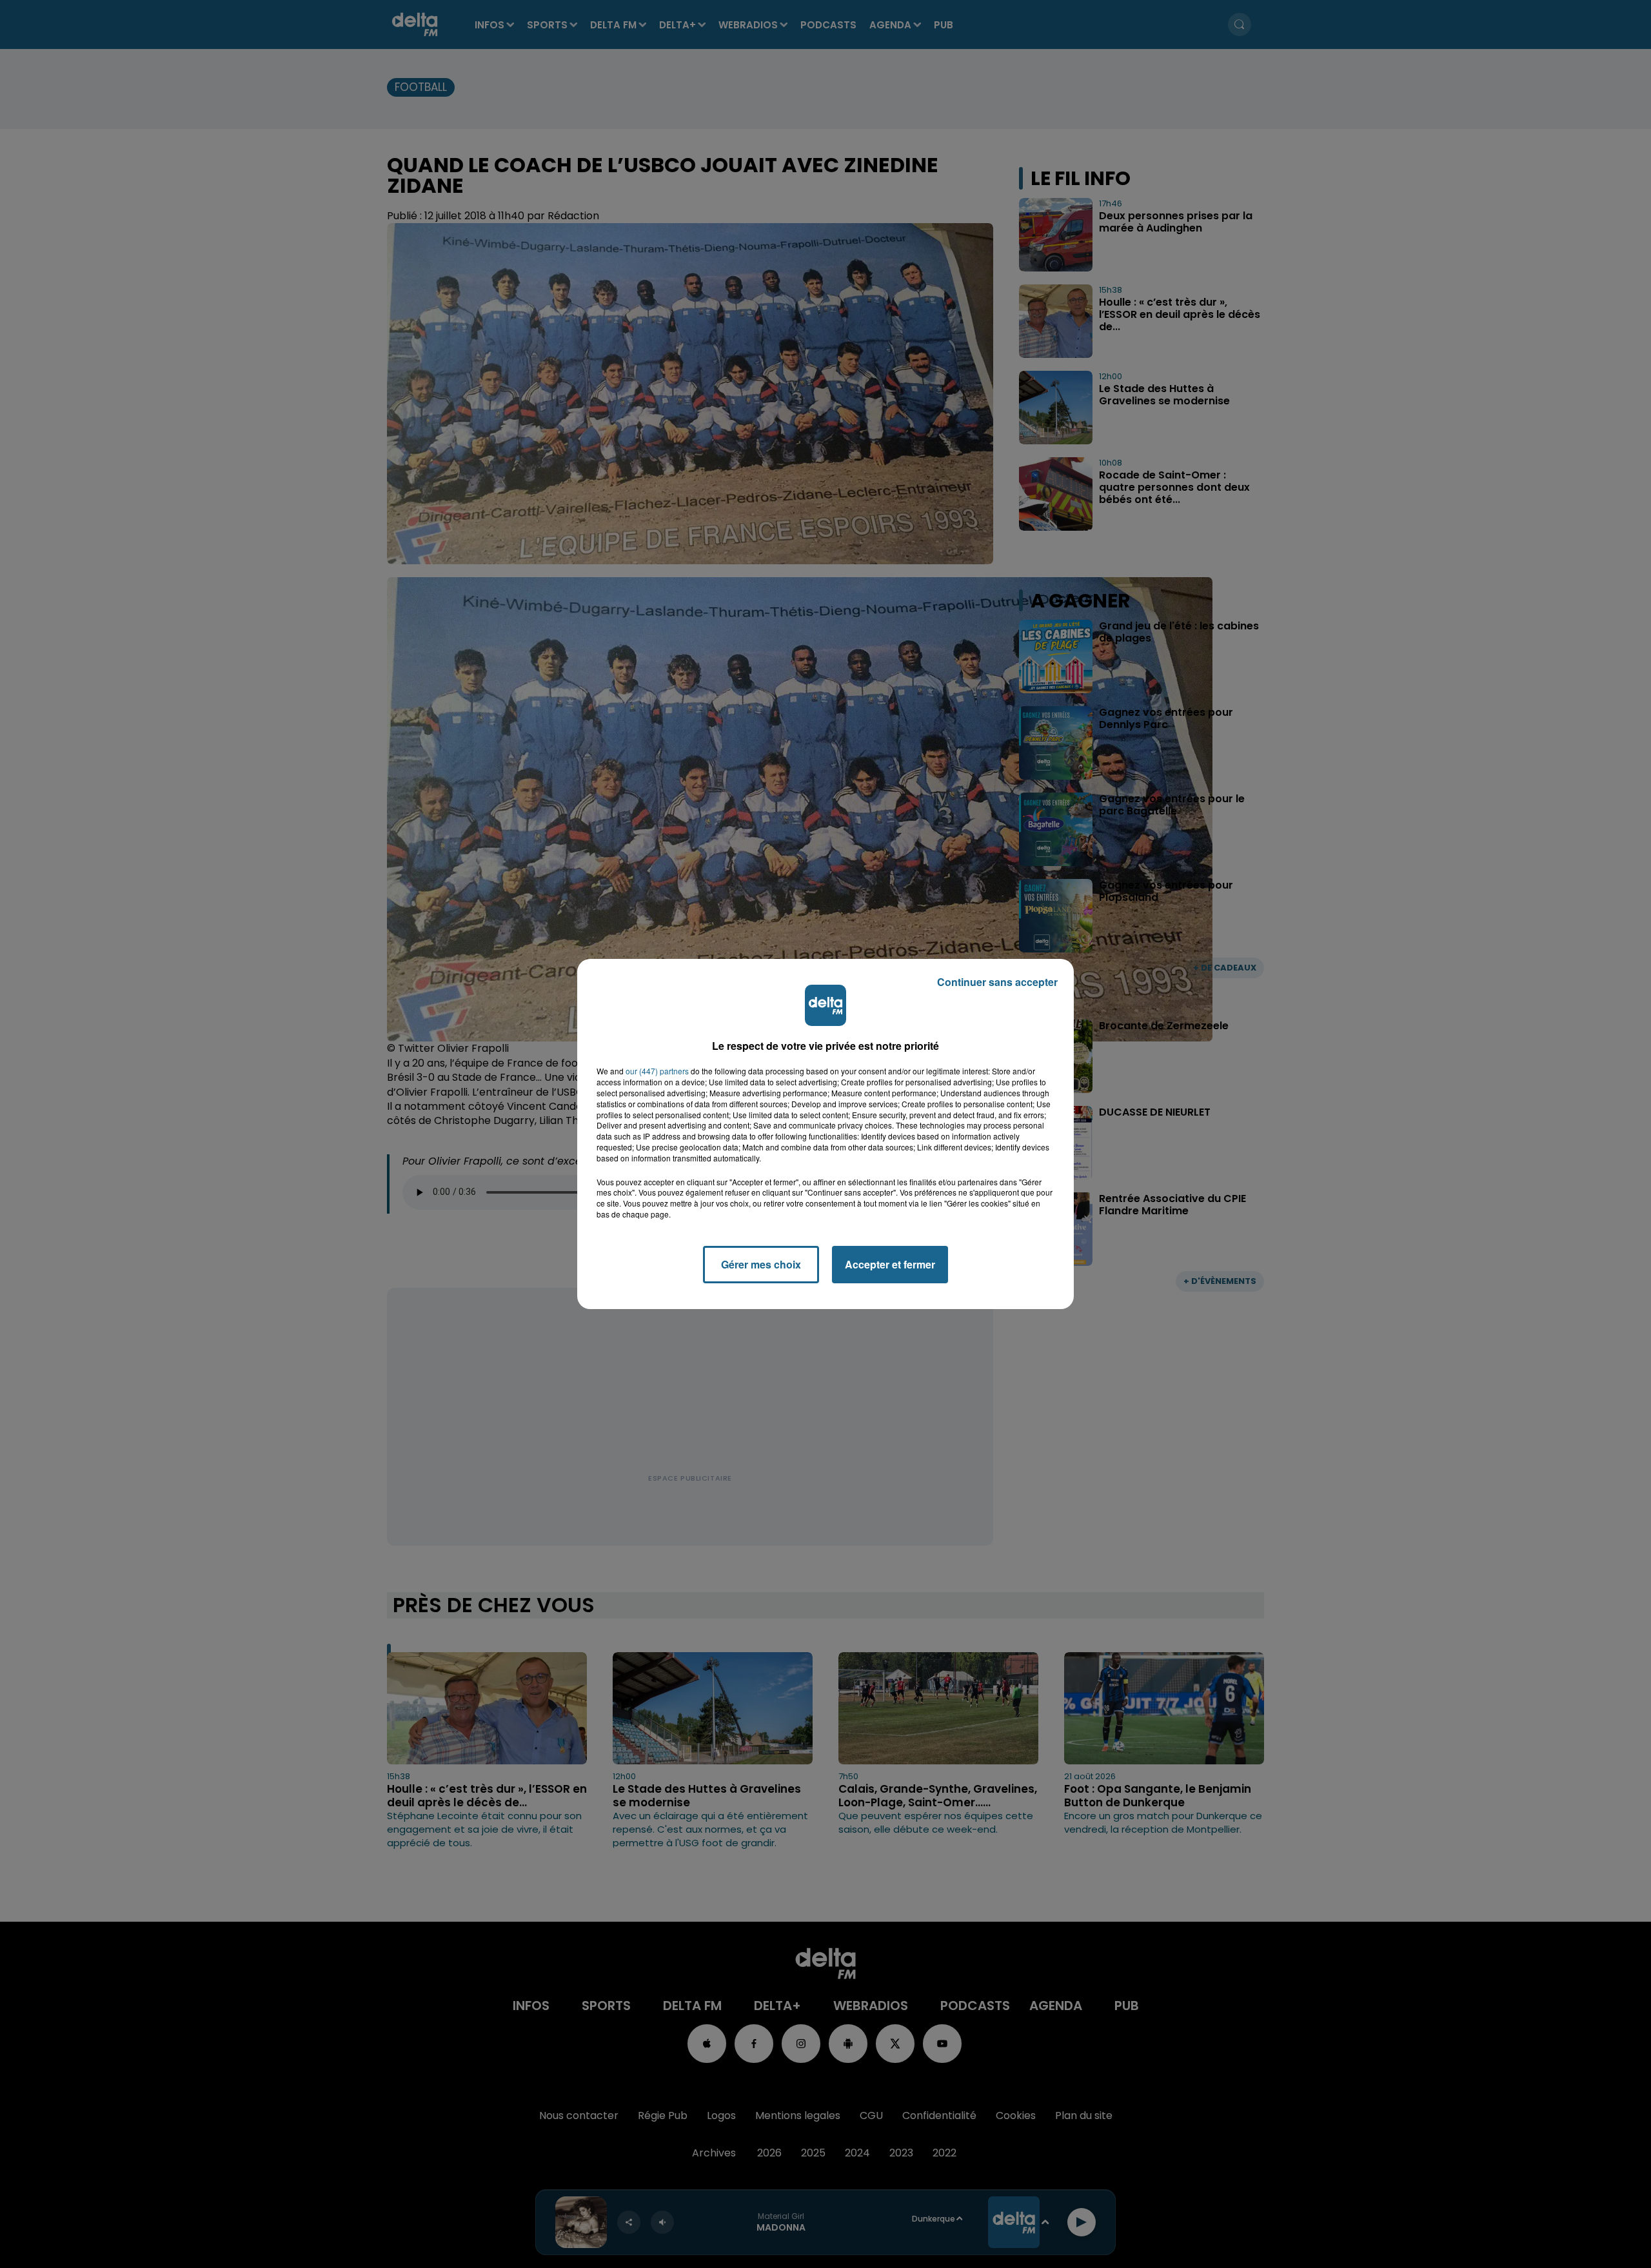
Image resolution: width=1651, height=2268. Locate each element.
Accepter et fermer (890, 1264)
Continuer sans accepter (997, 982)
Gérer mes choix (761, 1264)
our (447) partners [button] (657, 1071)
